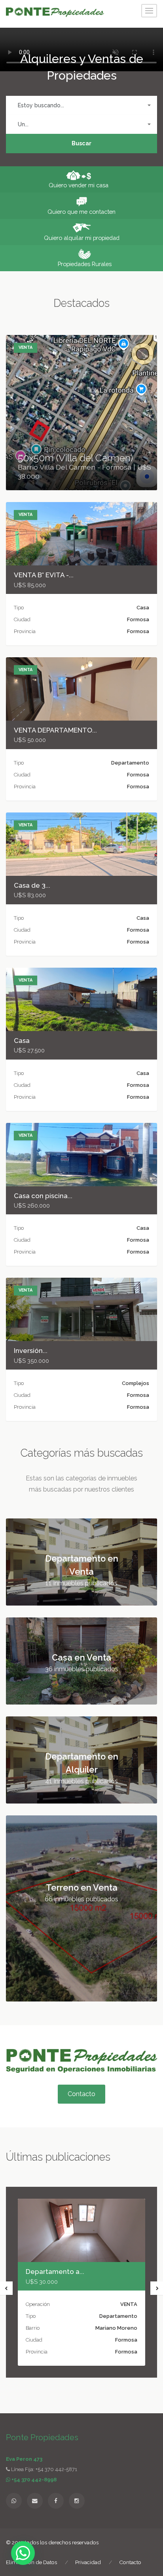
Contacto (81, 2094)
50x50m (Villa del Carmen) (75, 458)
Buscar (81, 143)
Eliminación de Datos (31, 2562)
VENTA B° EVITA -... (44, 575)
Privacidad (88, 2562)
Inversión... (31, 1351)
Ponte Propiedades (42, 2437)
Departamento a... (55, 2272)
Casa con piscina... (43, 1196)
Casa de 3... (32, 885)
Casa (22, 1041)
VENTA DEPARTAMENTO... (55, 730)
